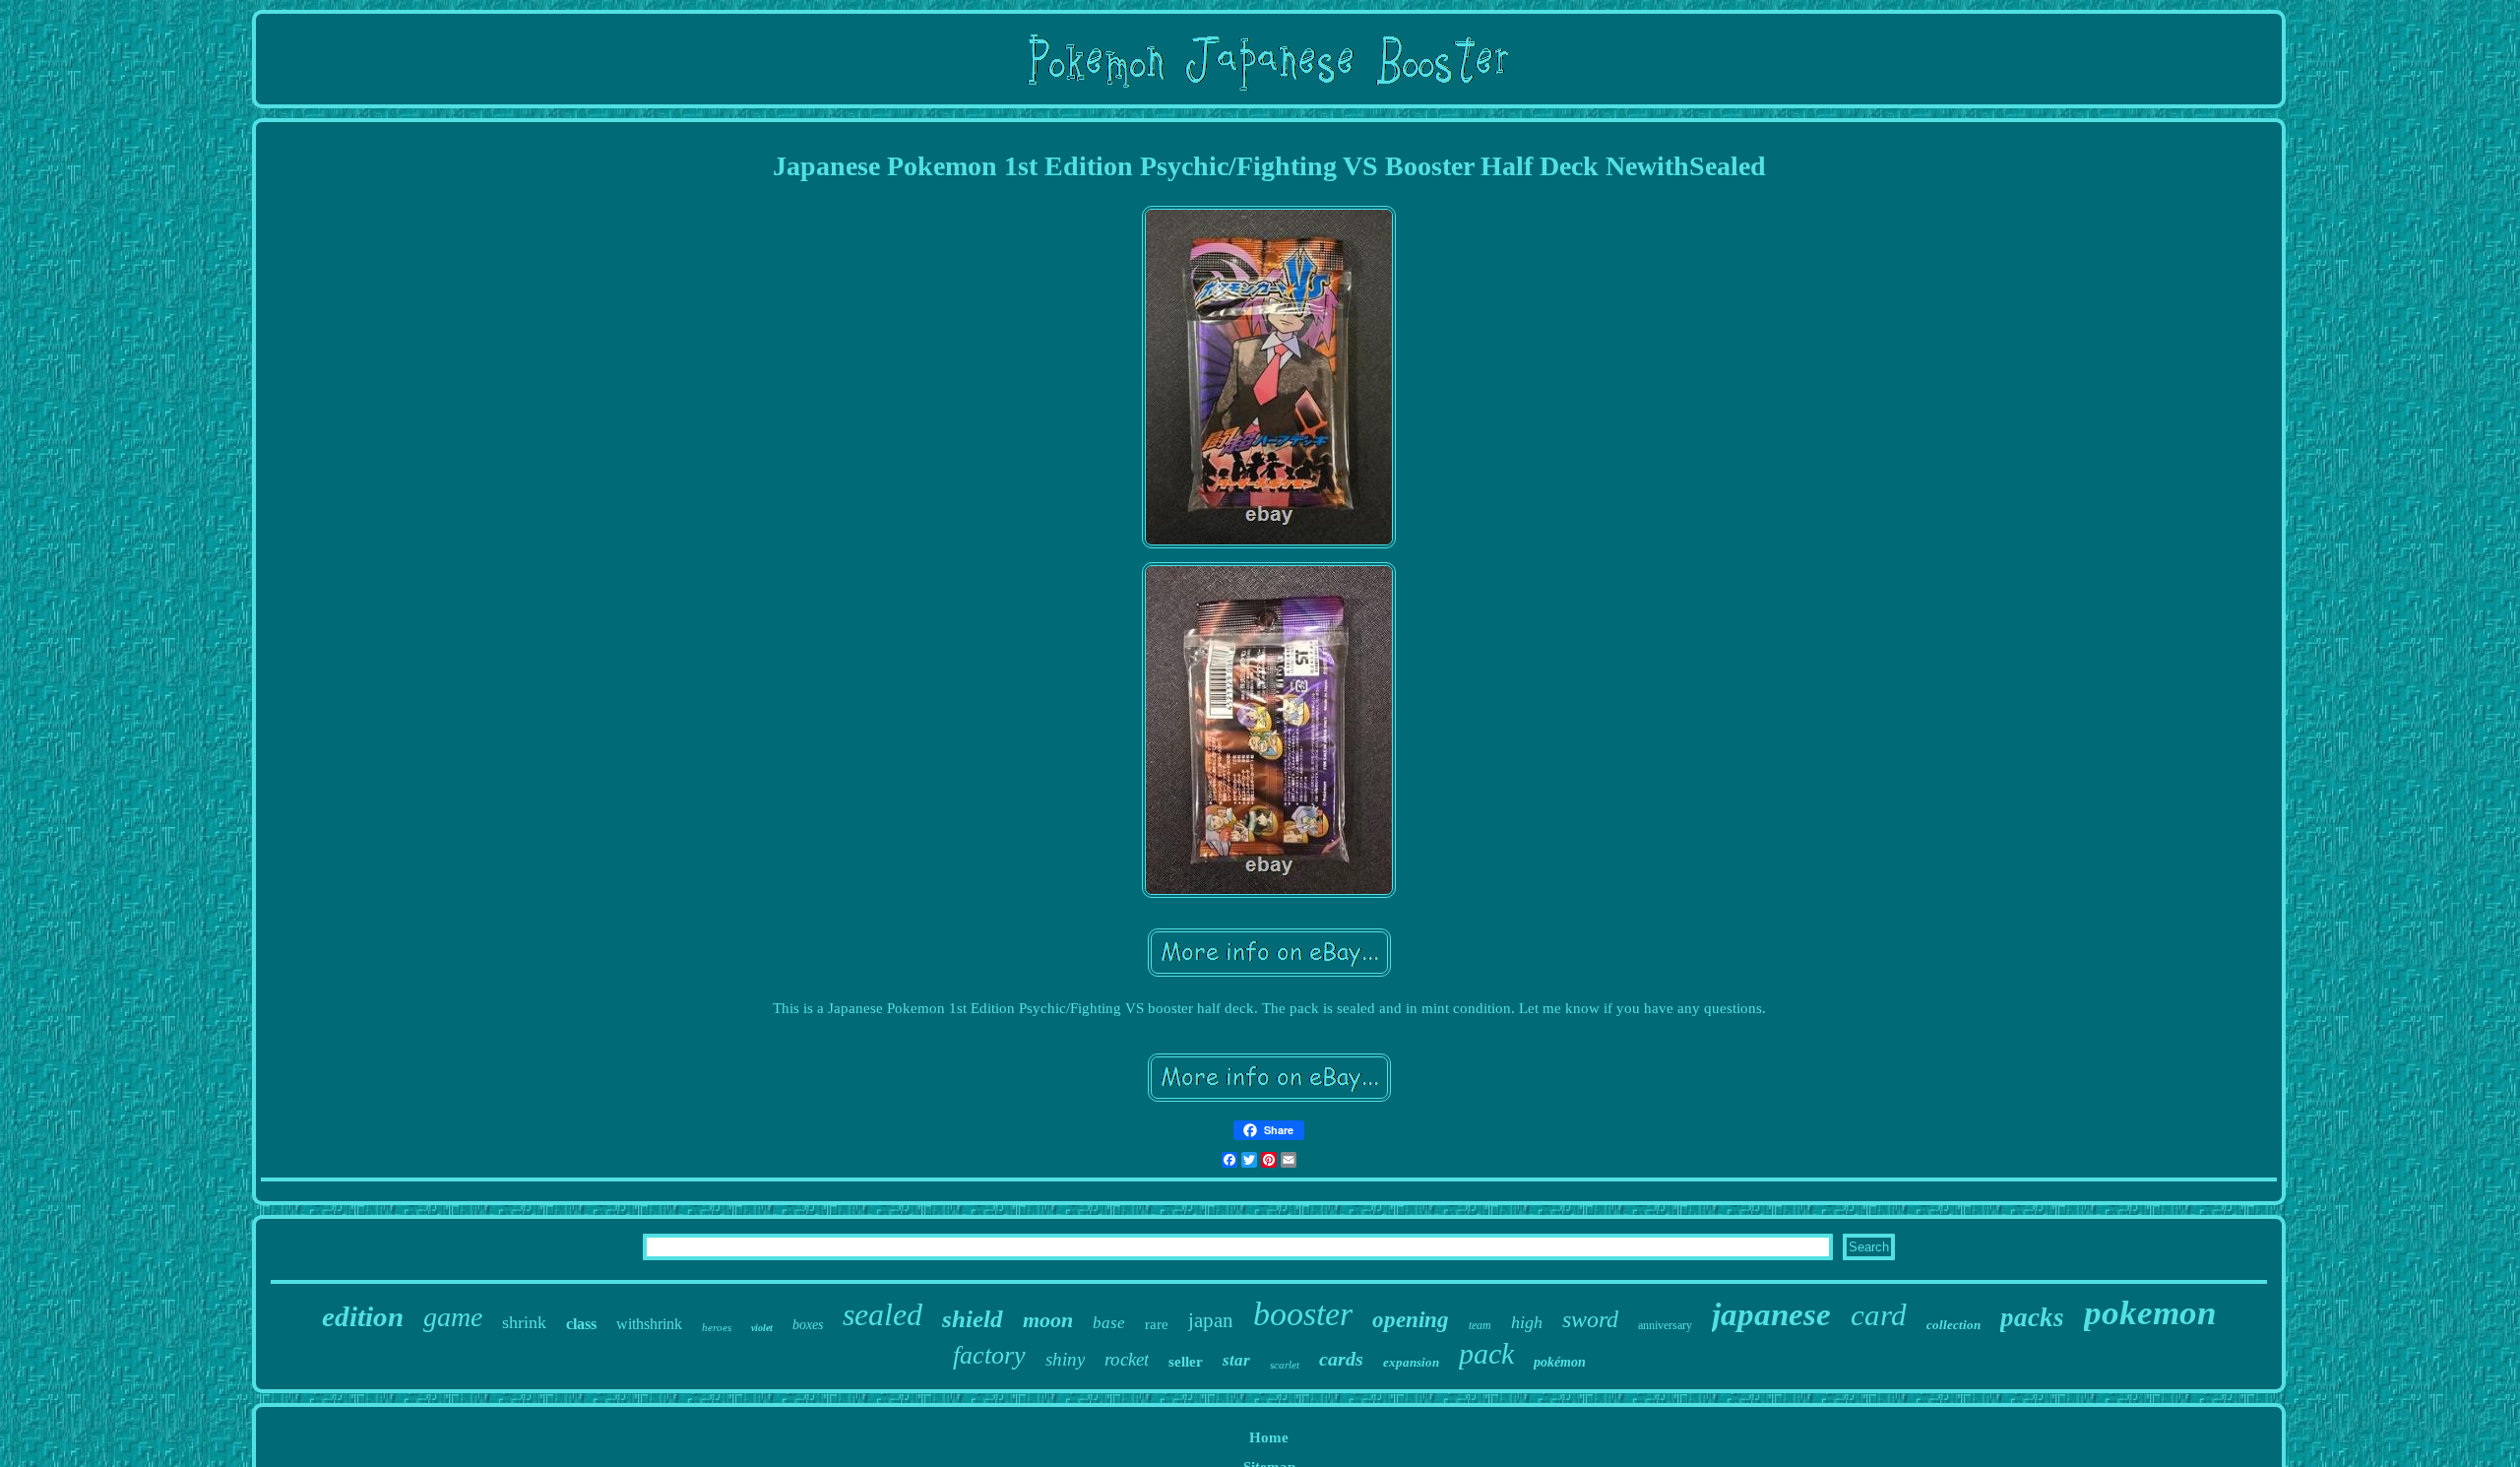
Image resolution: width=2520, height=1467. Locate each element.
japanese (1771, 1314)
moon (1048, 1320)
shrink (524, 1322)
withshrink (649, 1324)
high (1527, 1322)
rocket (1127, 1359)
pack (1486, 1353)
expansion (1411, 1362)
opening (1411, 1320)
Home (1269, 1437)
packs (2032, 1317)
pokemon (2150, 1313)
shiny (1065, 1359)
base (1109, 1323)
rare (1157, 1324)
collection (1953, 1325)
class (581, 1324)
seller (1186, 1362)
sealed (882, 1314)
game (453, 1317)
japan (1211, 1320)
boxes (808, 1325)
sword (1590, 1319)
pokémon (1560, 1362)
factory (989, 1355)
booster (1303, 1314)
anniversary (1665, 1325)
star (1236, 1360)
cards (1341, 1359)
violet (762, 1328)
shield (973, 1319)
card (1879, 1315)
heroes (717, 1327)
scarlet (1285, 1365)
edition (363, 1316)
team (1480, 1325)
